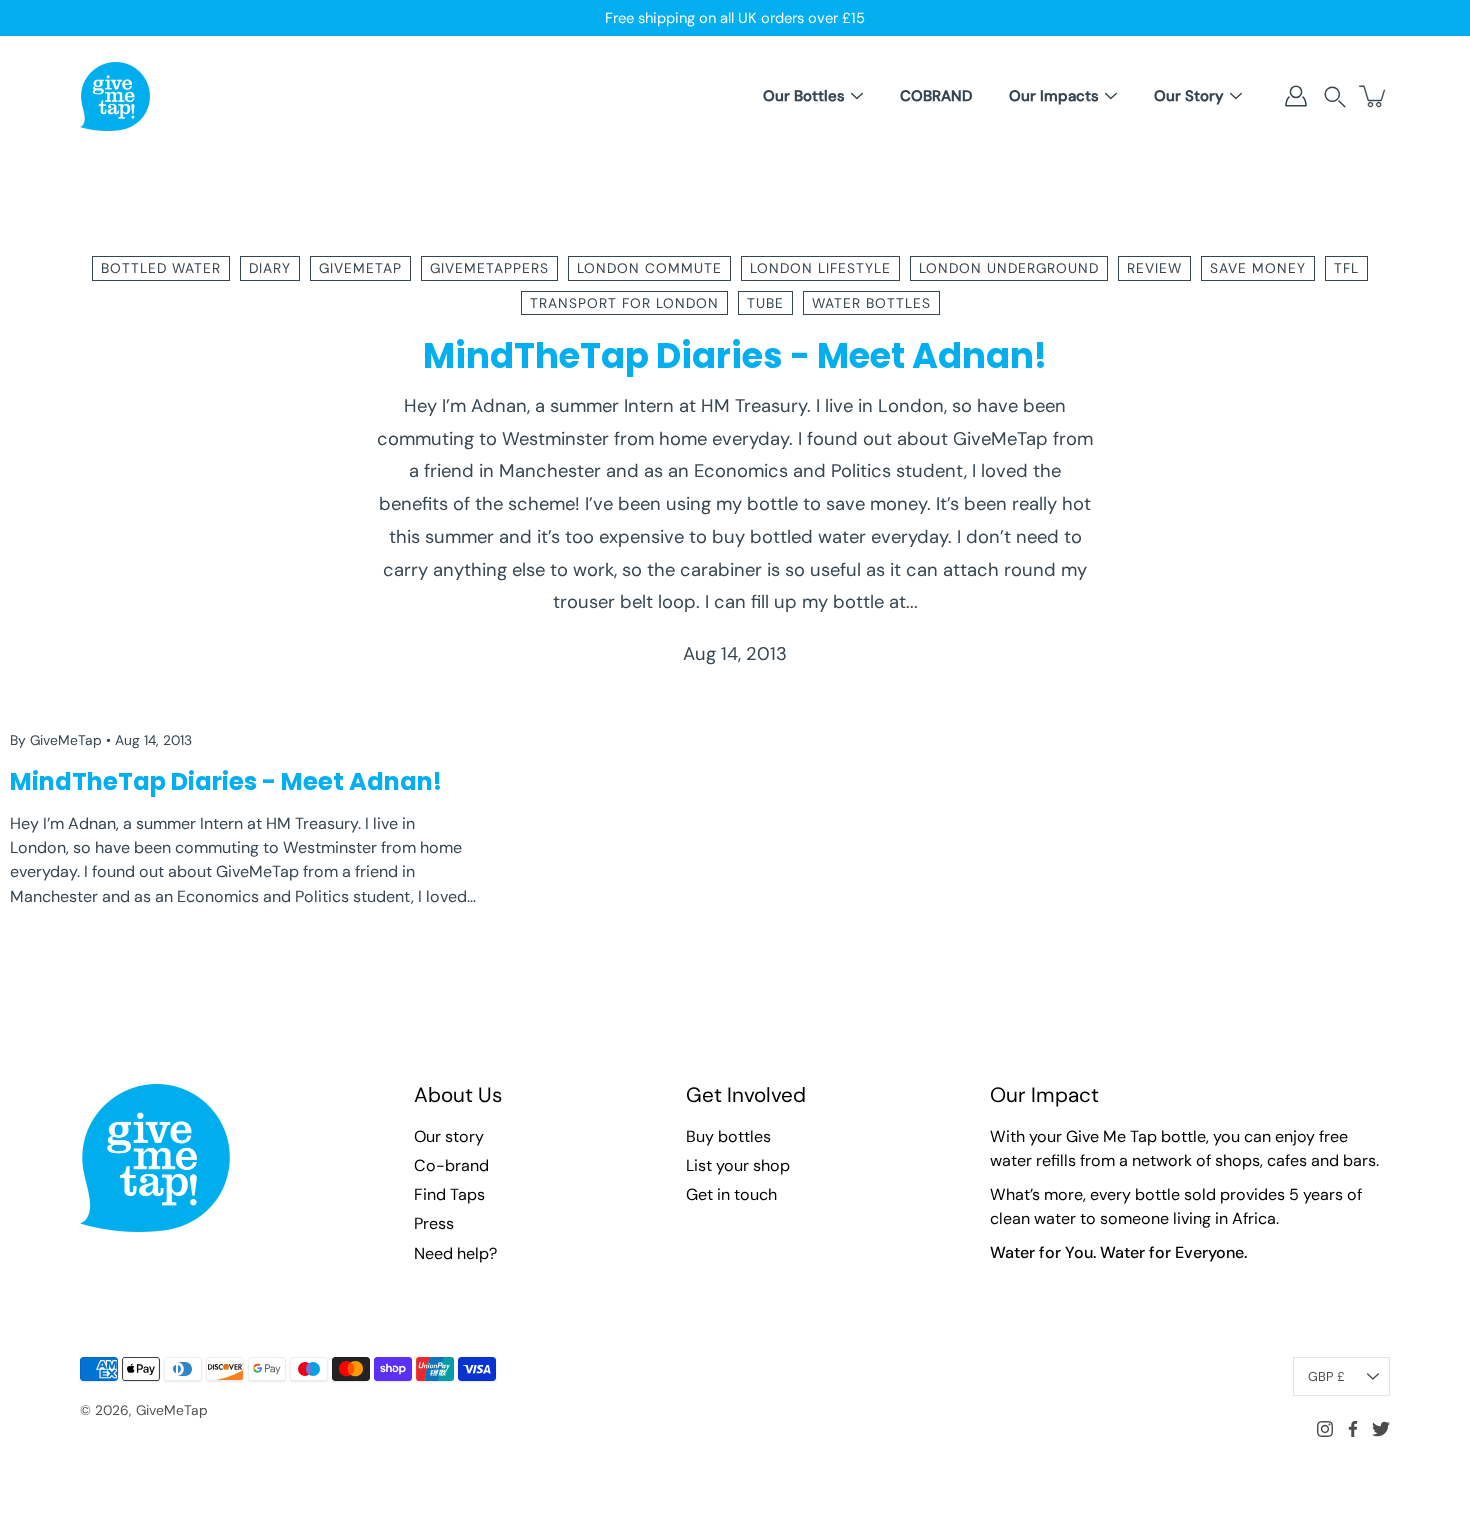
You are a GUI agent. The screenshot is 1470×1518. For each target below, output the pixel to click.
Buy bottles (728, 1136)
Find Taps (449, 1194)
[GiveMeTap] (115, 96)
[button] (1335, 96)
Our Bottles (804, 96)
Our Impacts (1054, 96)
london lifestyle (820, 268)
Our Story (1189, 96)
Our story (449, 1136)
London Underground (1009, 268)
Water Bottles (871, 303)
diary (270, 268)
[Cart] (1374, 96)
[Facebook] (1353, 1429)
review (1154, 268)
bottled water (161, 268)
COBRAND (936, 96)
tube (765, 303)
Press (434, 1223)
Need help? (455, 1253)
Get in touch (731, 1194)
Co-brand (451, 1165)
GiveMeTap (172, 1410)
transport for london (624, 303)
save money (1258, 268)
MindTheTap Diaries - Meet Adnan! (735, 355)
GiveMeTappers (489, 268)
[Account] (1296, 96)
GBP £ (1326, 1376)
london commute (649, 268)
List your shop (738, 1165)
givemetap (360, 268)
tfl (1346, 268)
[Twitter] (1381, 1429)
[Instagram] (1325, 1429)
